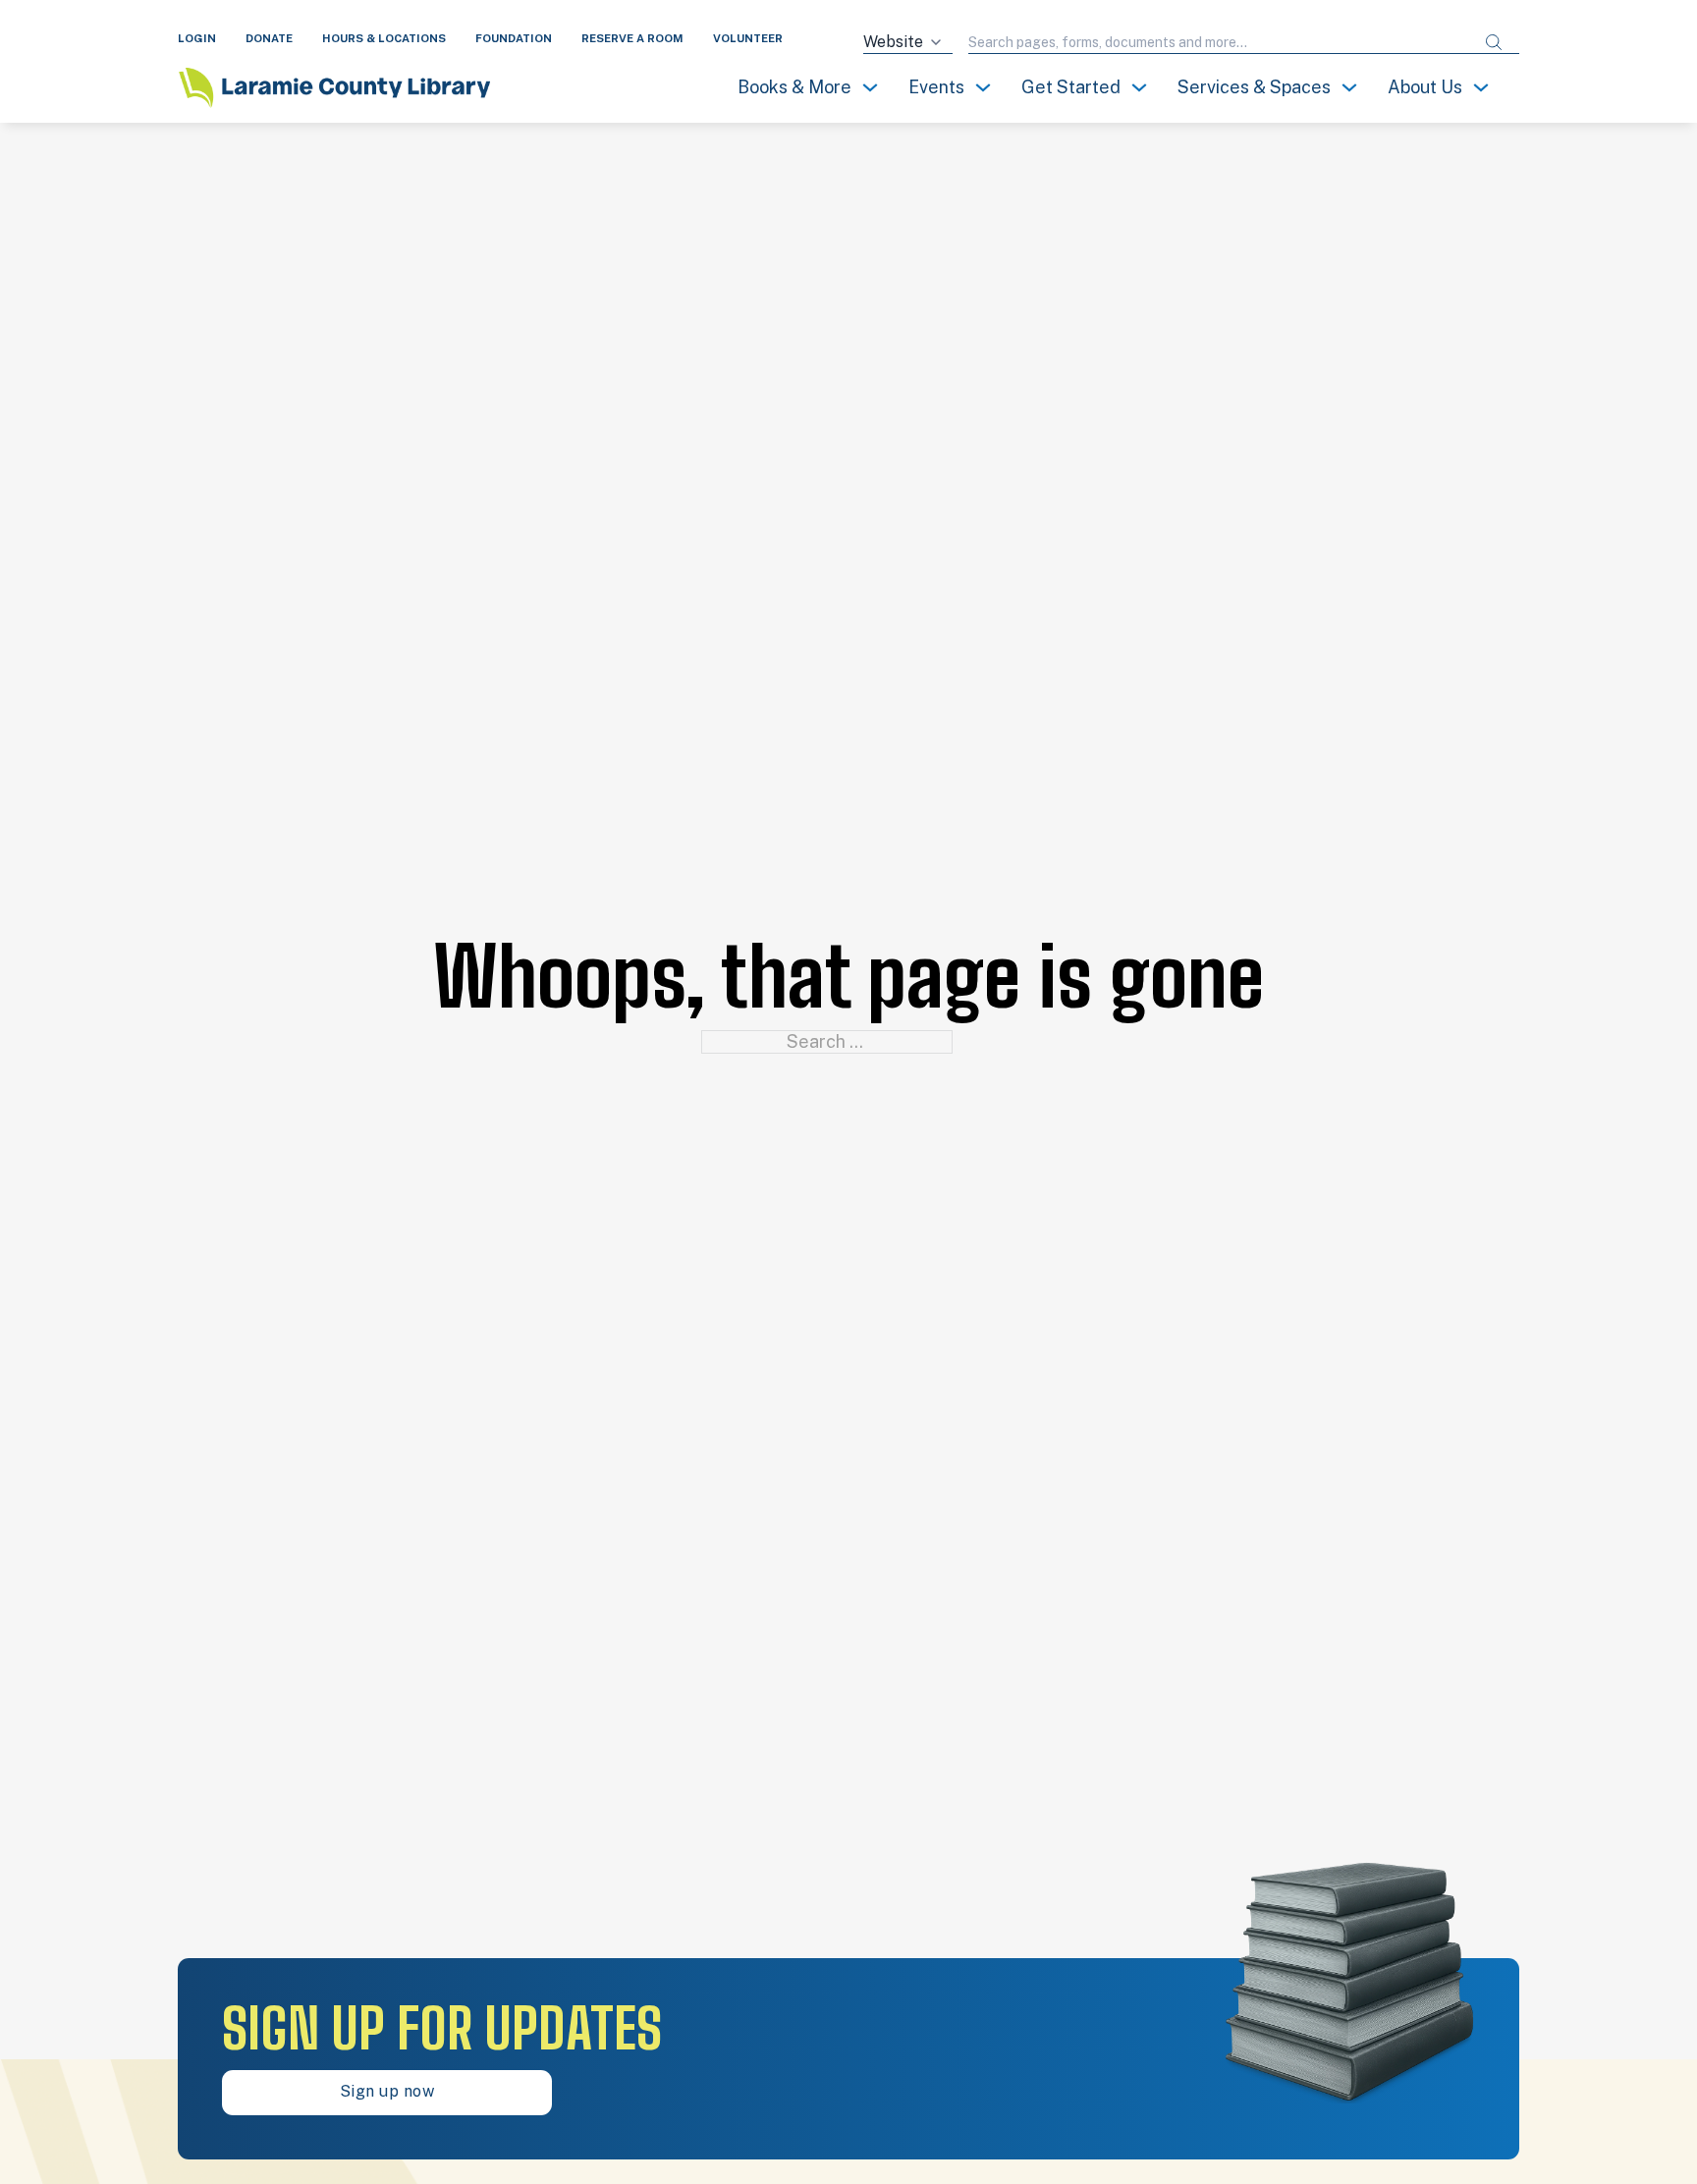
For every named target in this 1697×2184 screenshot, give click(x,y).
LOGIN (197, 38)
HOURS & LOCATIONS (384, 38)
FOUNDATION (514, 38)
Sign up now (387, 2091)
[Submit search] (1494, 43)
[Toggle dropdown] (870, 87)
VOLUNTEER (748, 38)
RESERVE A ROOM (632, 38)
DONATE (269, 38)
